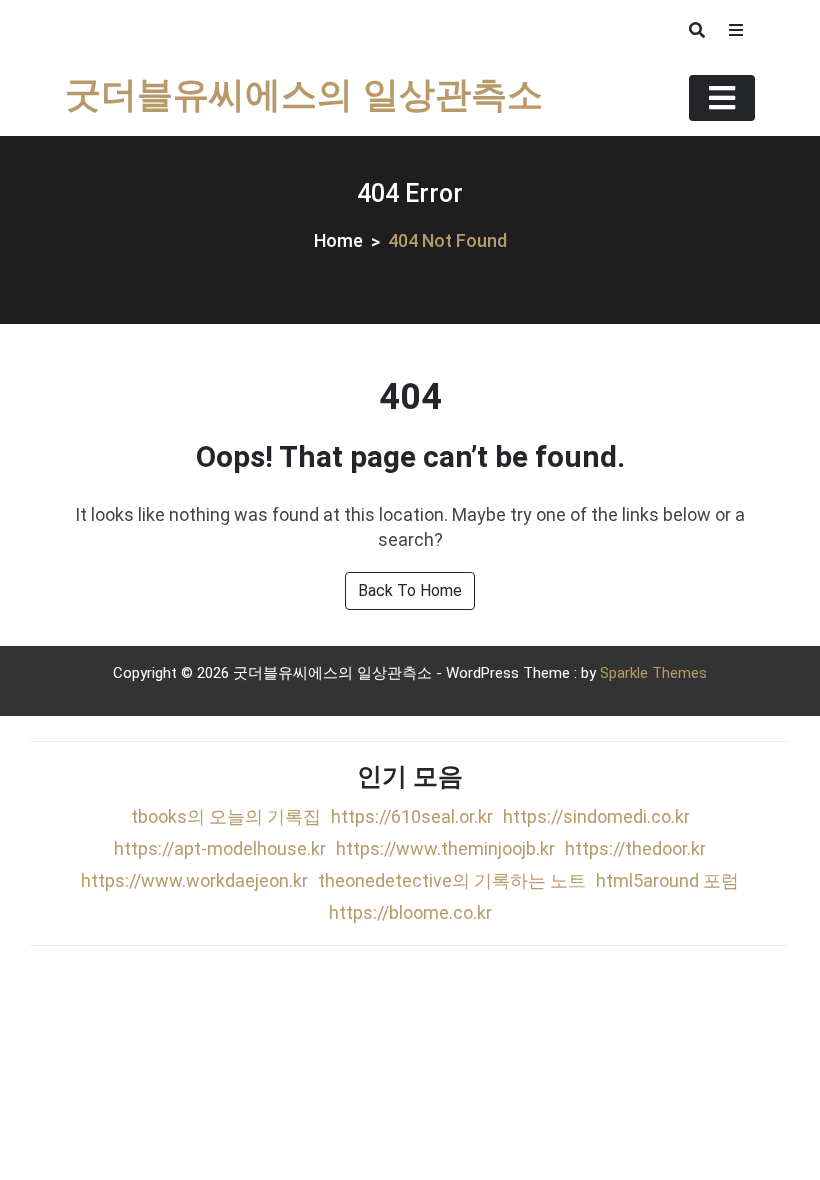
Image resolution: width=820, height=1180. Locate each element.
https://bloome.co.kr (410, 912)
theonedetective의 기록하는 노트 (452, 880)
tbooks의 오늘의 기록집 (226, 816)
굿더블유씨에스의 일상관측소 (304, 97)
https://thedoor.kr (635, 848)
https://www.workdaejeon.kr (194, 880)
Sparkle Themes (653, 673)
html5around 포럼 (667, 880)
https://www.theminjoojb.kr (445, 848)
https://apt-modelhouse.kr (220, 848)
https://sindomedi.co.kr (596, 816)
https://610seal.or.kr (412, 816)
